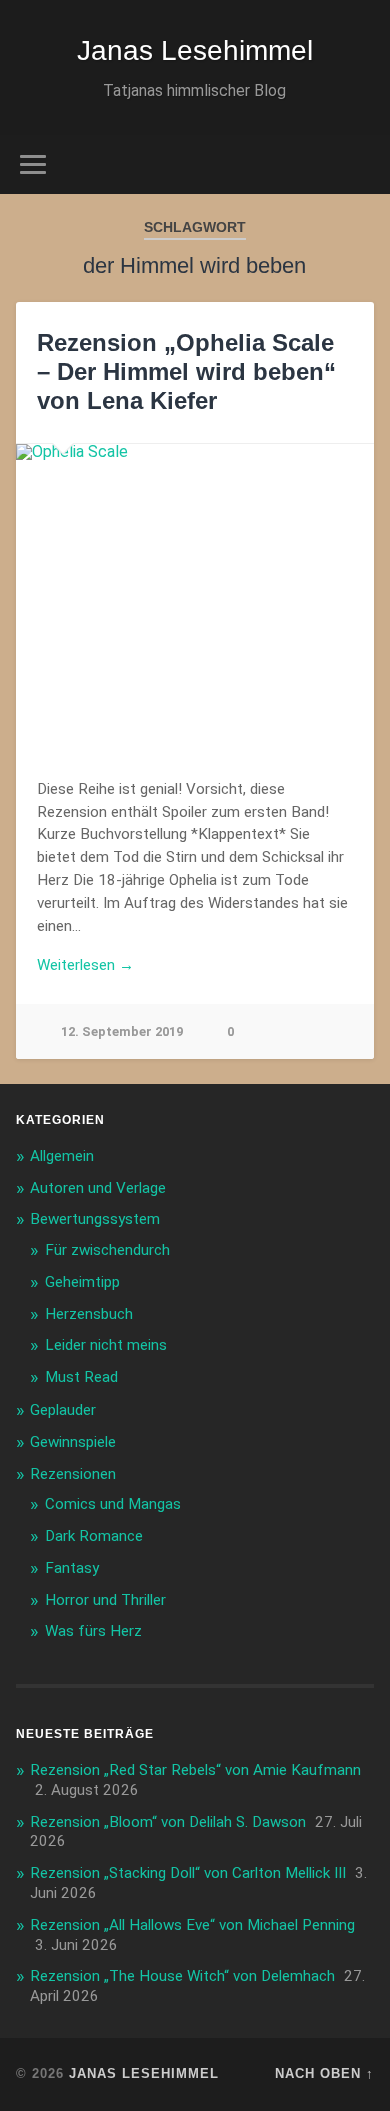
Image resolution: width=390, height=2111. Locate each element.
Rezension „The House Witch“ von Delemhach (182, 1976)
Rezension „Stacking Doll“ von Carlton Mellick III (188, 1873)
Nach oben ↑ (324, 2073)
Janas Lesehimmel (195, 50)
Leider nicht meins (106, 1345)
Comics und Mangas (113, 1504)
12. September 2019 (122, 1031)
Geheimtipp (82, 1282)
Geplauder (63, 1410)
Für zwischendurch (107, 1250)
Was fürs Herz (93, 1631)
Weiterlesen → (85, 965)
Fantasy (72, 1568)
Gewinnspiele (73, 1442)
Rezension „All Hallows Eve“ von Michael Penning (192, 1925)
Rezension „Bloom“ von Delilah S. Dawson (168, 1822)
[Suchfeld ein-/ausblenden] (359, 164)
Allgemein (62, 1156)
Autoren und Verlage (98, 1188)
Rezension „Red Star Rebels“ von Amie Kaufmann (195, 1770)
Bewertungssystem (95, 1219)
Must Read (81, 1377)
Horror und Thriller (105, 1600)
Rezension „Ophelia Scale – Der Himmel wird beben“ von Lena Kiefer (186, 371)
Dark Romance (94, 1536)
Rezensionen (73, 1474)
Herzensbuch (89, 1314)
